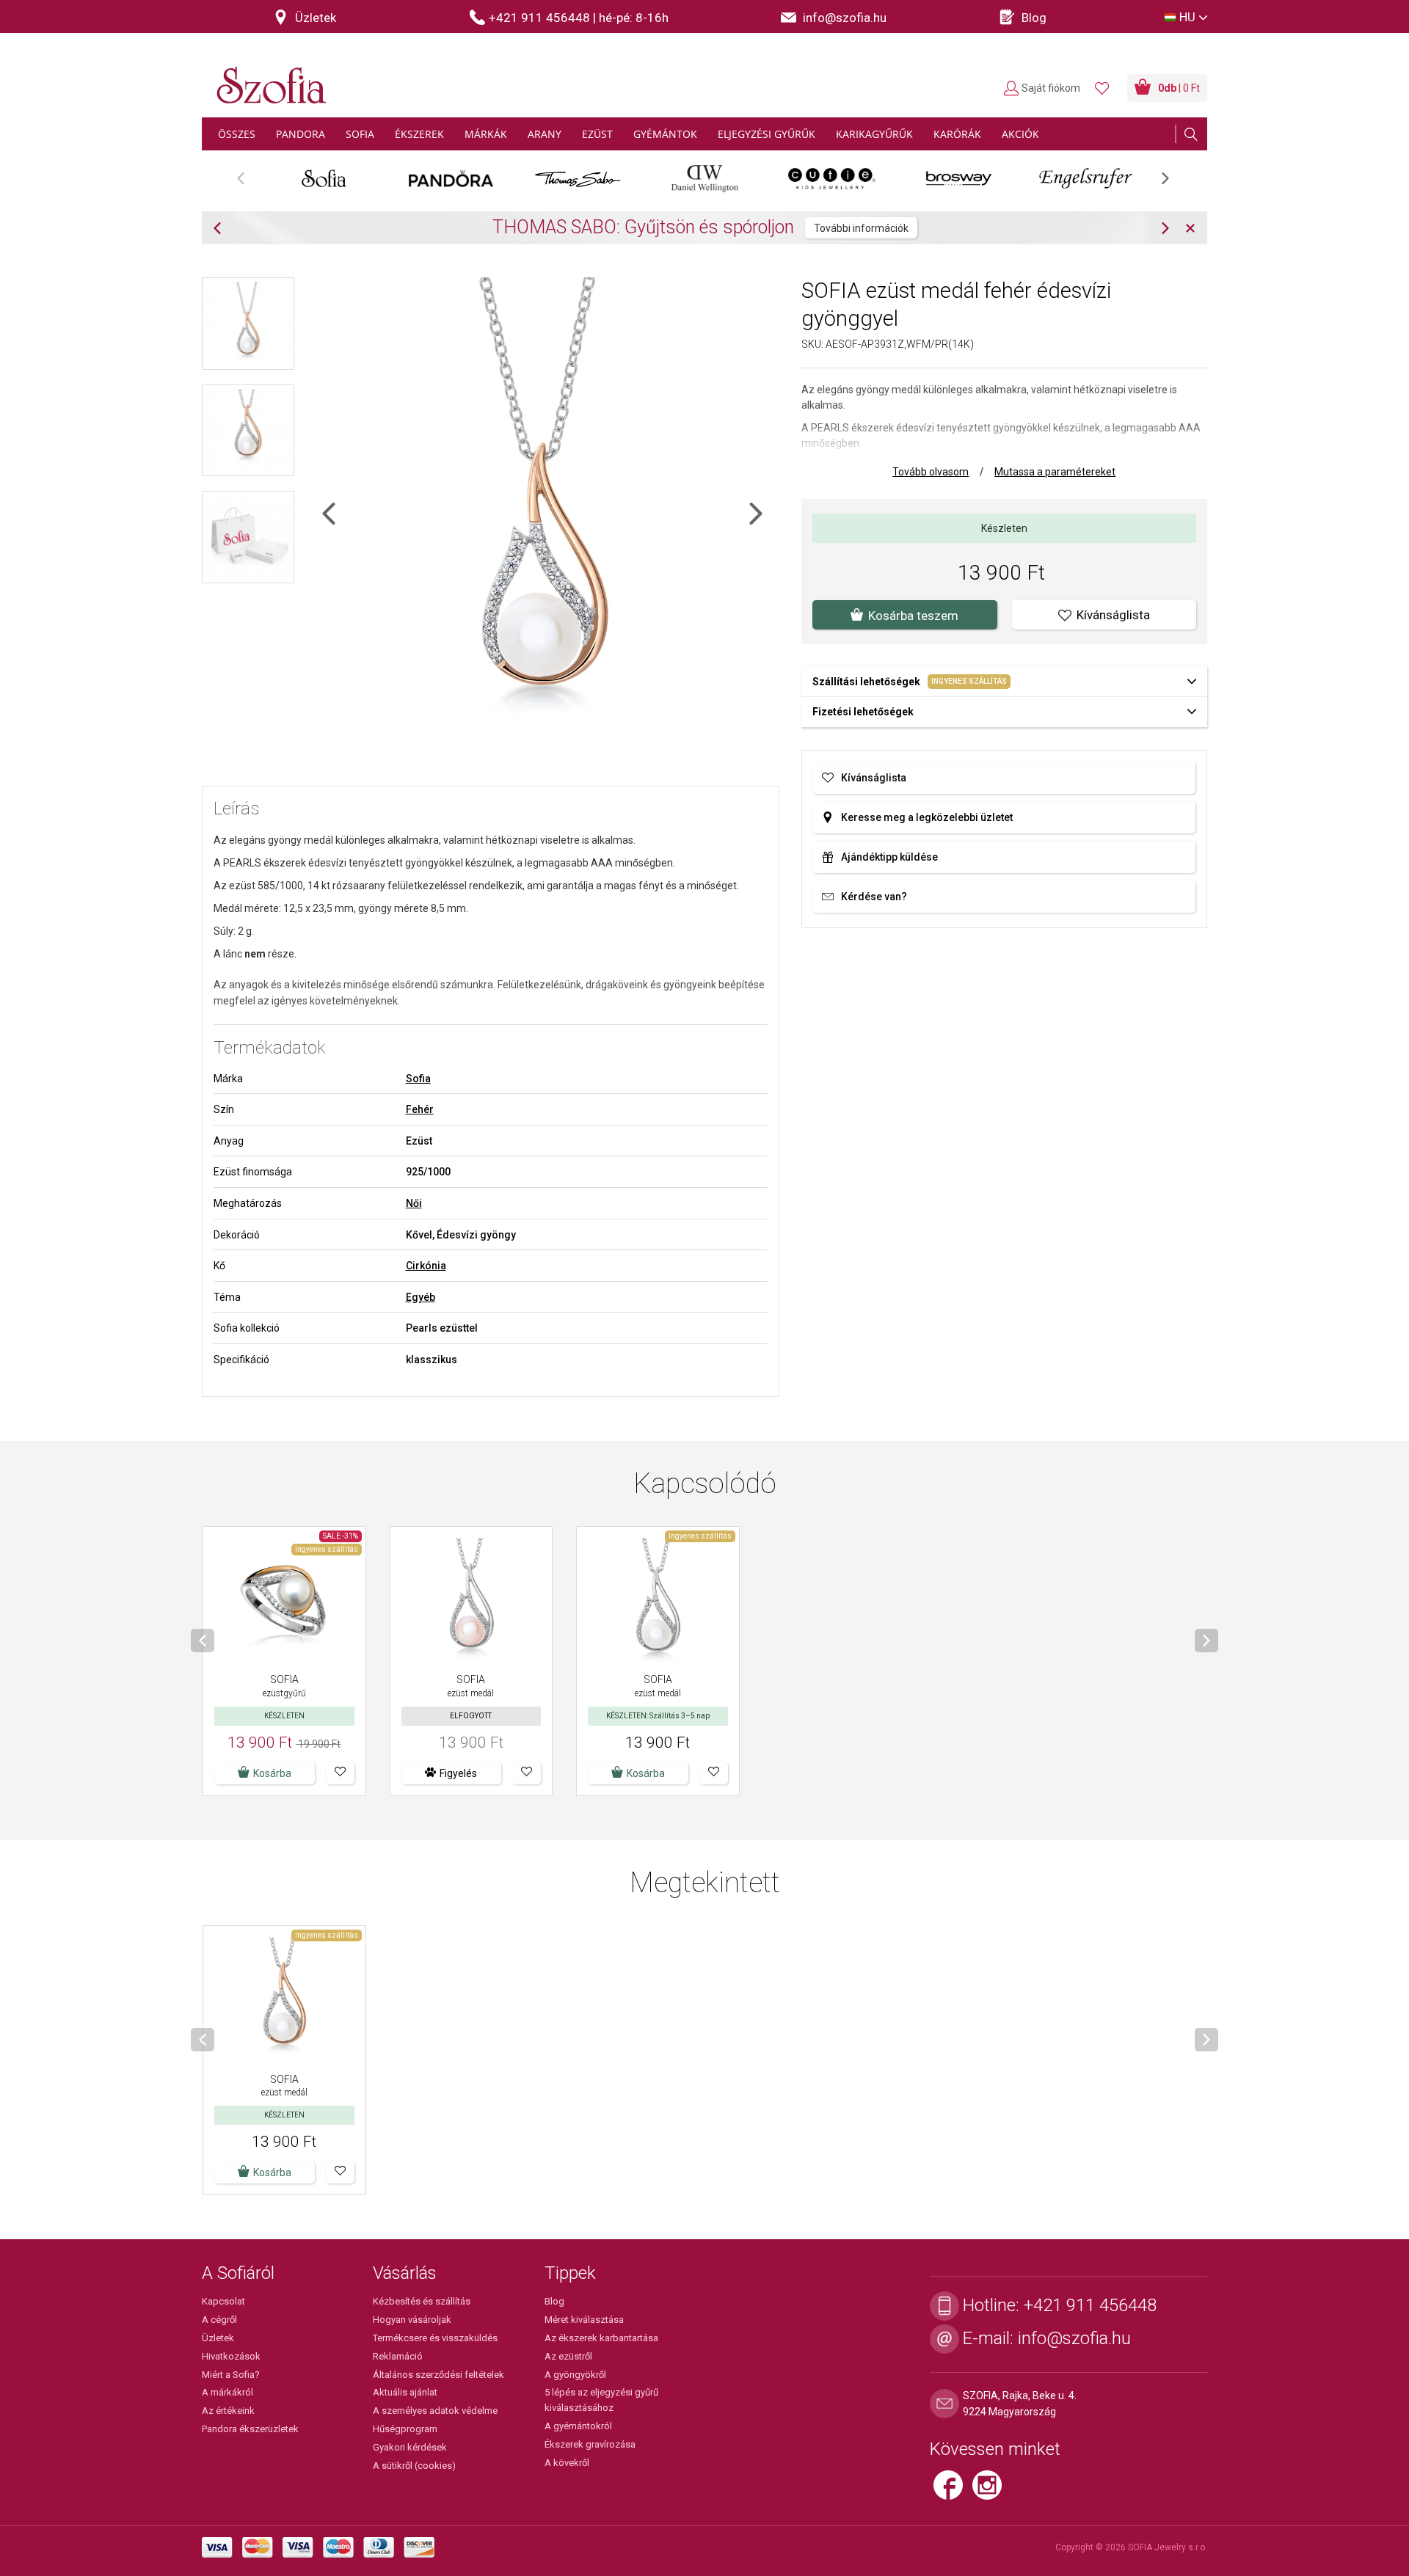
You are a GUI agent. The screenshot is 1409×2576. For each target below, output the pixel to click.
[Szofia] (268, 77)
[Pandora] (451, 178)
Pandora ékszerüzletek (250, 2429)
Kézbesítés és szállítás (422, 2301)
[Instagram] (991, 2492)
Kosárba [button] (646, 1773)
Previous (248, 183)
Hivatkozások (231, 2356)
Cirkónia (426, 1266)
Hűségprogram (405, 2429)
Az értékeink (228, 2411)
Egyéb (420, 1297)
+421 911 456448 (1090, 2305)
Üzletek (218, 2338)
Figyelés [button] (458, 1773)
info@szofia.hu (1074, 2338)
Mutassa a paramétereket (1055, 472)
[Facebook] (953, 2492)
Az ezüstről (568, 2356)
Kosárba (272, 1773)
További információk (861, 228)
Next (1173, 183)
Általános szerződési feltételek (438, 2375)
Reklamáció (398, 2356)
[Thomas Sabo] (578, 178)
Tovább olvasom (931, 472)
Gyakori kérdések (410, 2447)
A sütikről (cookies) (414, 2466)
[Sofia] (324, 178)
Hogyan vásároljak (412, 2320)
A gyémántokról (578, 2426)
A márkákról (227, 2392)
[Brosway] (959, 178)
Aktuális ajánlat (405, 2392)
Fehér (420, 1109)
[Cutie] (832, 178)
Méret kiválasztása (584, 2320)
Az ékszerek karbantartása (601, 2338)
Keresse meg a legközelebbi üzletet (927, 817)
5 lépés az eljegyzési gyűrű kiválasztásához (601, 2400)
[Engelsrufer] (1086, 178)
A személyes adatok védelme (435, 2411)
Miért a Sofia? (231, 2375)
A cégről (219, 2320)
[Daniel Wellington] (705, 178)
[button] (340, 1773)
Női (414, 1203)
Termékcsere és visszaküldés (435, 2338)
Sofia (418, 1079)
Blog (554, 2301)
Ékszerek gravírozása (590, 2444)
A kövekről (567, 2463)
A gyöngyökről (575, 2375)
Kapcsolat (223, 2301)
